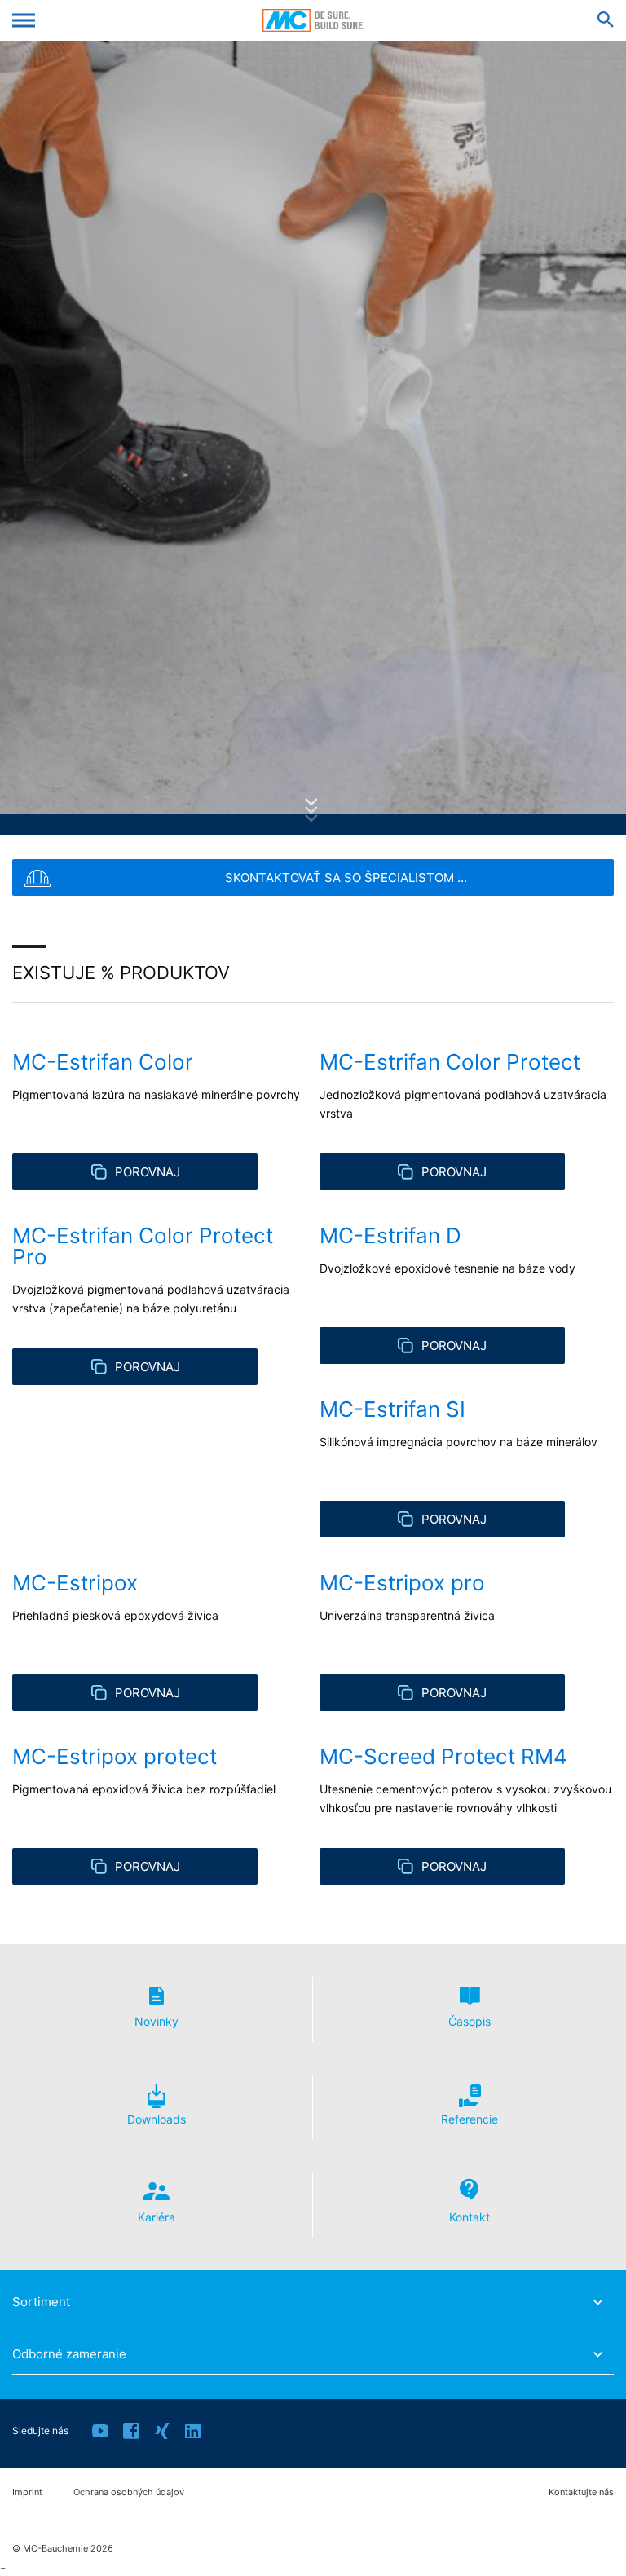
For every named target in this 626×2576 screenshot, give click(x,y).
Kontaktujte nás (581, 2492)
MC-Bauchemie (313, 20)
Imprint (27, 2492)
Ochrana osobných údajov (129, 2492)
